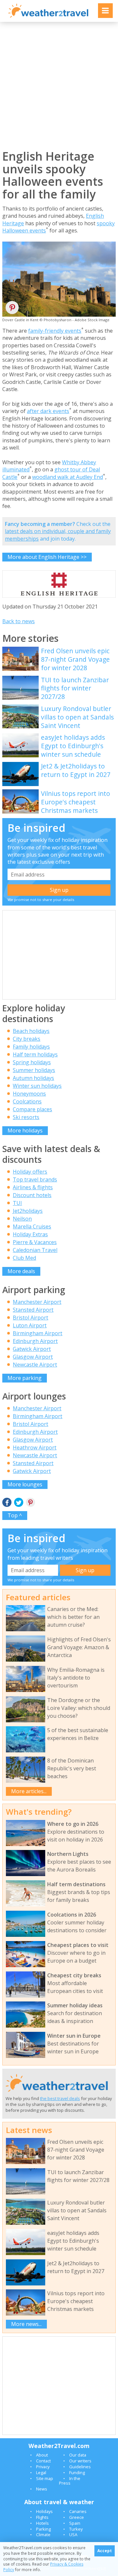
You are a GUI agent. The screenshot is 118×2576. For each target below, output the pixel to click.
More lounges (25, 1484)
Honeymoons (29, 1094)
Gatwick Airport (32, 1349)
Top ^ (15, 1515)
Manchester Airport (37, 1302)
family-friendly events (55, 331)
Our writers (80, 2461)
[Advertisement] (59, 86)
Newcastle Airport (35, 1365)
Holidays (44, 2511)
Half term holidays (35, 1054)
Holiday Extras (30, 1234)
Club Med (24, 1258)
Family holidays (31, 1047)
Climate (43, 2535)
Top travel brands (35, 1179)
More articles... (29, 1791)
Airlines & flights (33, 1187)
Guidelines (80, 2467)
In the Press (70, 2481)
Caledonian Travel (35, 1250)
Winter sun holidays (37, 1086)
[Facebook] (7, 1503)
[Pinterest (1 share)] (30, 1503)
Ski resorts (26, 1117)
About (42, 2455)
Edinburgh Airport (35, 1341)
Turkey (76, 2529)
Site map (45, 2478)
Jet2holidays (28, 1211)
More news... (26, 2324)
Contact (43, 2461)
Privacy (43, 2467)
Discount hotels (32, 1195)
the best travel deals (60, 2098)
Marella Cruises (32, 1226)
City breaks (27, 1039)
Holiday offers (30, 1172)
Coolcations (27, 1101)
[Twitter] (19, 1503)
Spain (75, 2523)
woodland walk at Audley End (68, 477)
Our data (78, 2455)
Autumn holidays (33, 1078)
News (42, 2489)
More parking (25, 1378)
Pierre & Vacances (35, 1242)
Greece (77, 2517)
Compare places (32, 1109)
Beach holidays (31, 1031)
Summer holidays (34, 1070)
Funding (77, 2473)
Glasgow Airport (33, 1357)
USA (73, 2535)
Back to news (19, 621)
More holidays (25, 1130)
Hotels (42, 2523)
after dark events (48, 411)
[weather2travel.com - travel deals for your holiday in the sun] (48, 17)
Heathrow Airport (35, 1447)
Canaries (78, 2511)
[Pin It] (12, 310)
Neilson (22, 1219)
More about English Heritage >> (47, 557)
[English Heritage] (59, 597)
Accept (105, 2551)
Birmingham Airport (38, 1333)
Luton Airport (30, 1325)
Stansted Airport (33, 1310)
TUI (17, 1203)
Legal (41, 2473)
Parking (43, 2529)
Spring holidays (32, 1062)
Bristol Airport (30, 1318)
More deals (21, 1271)
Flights (42, 2517)
